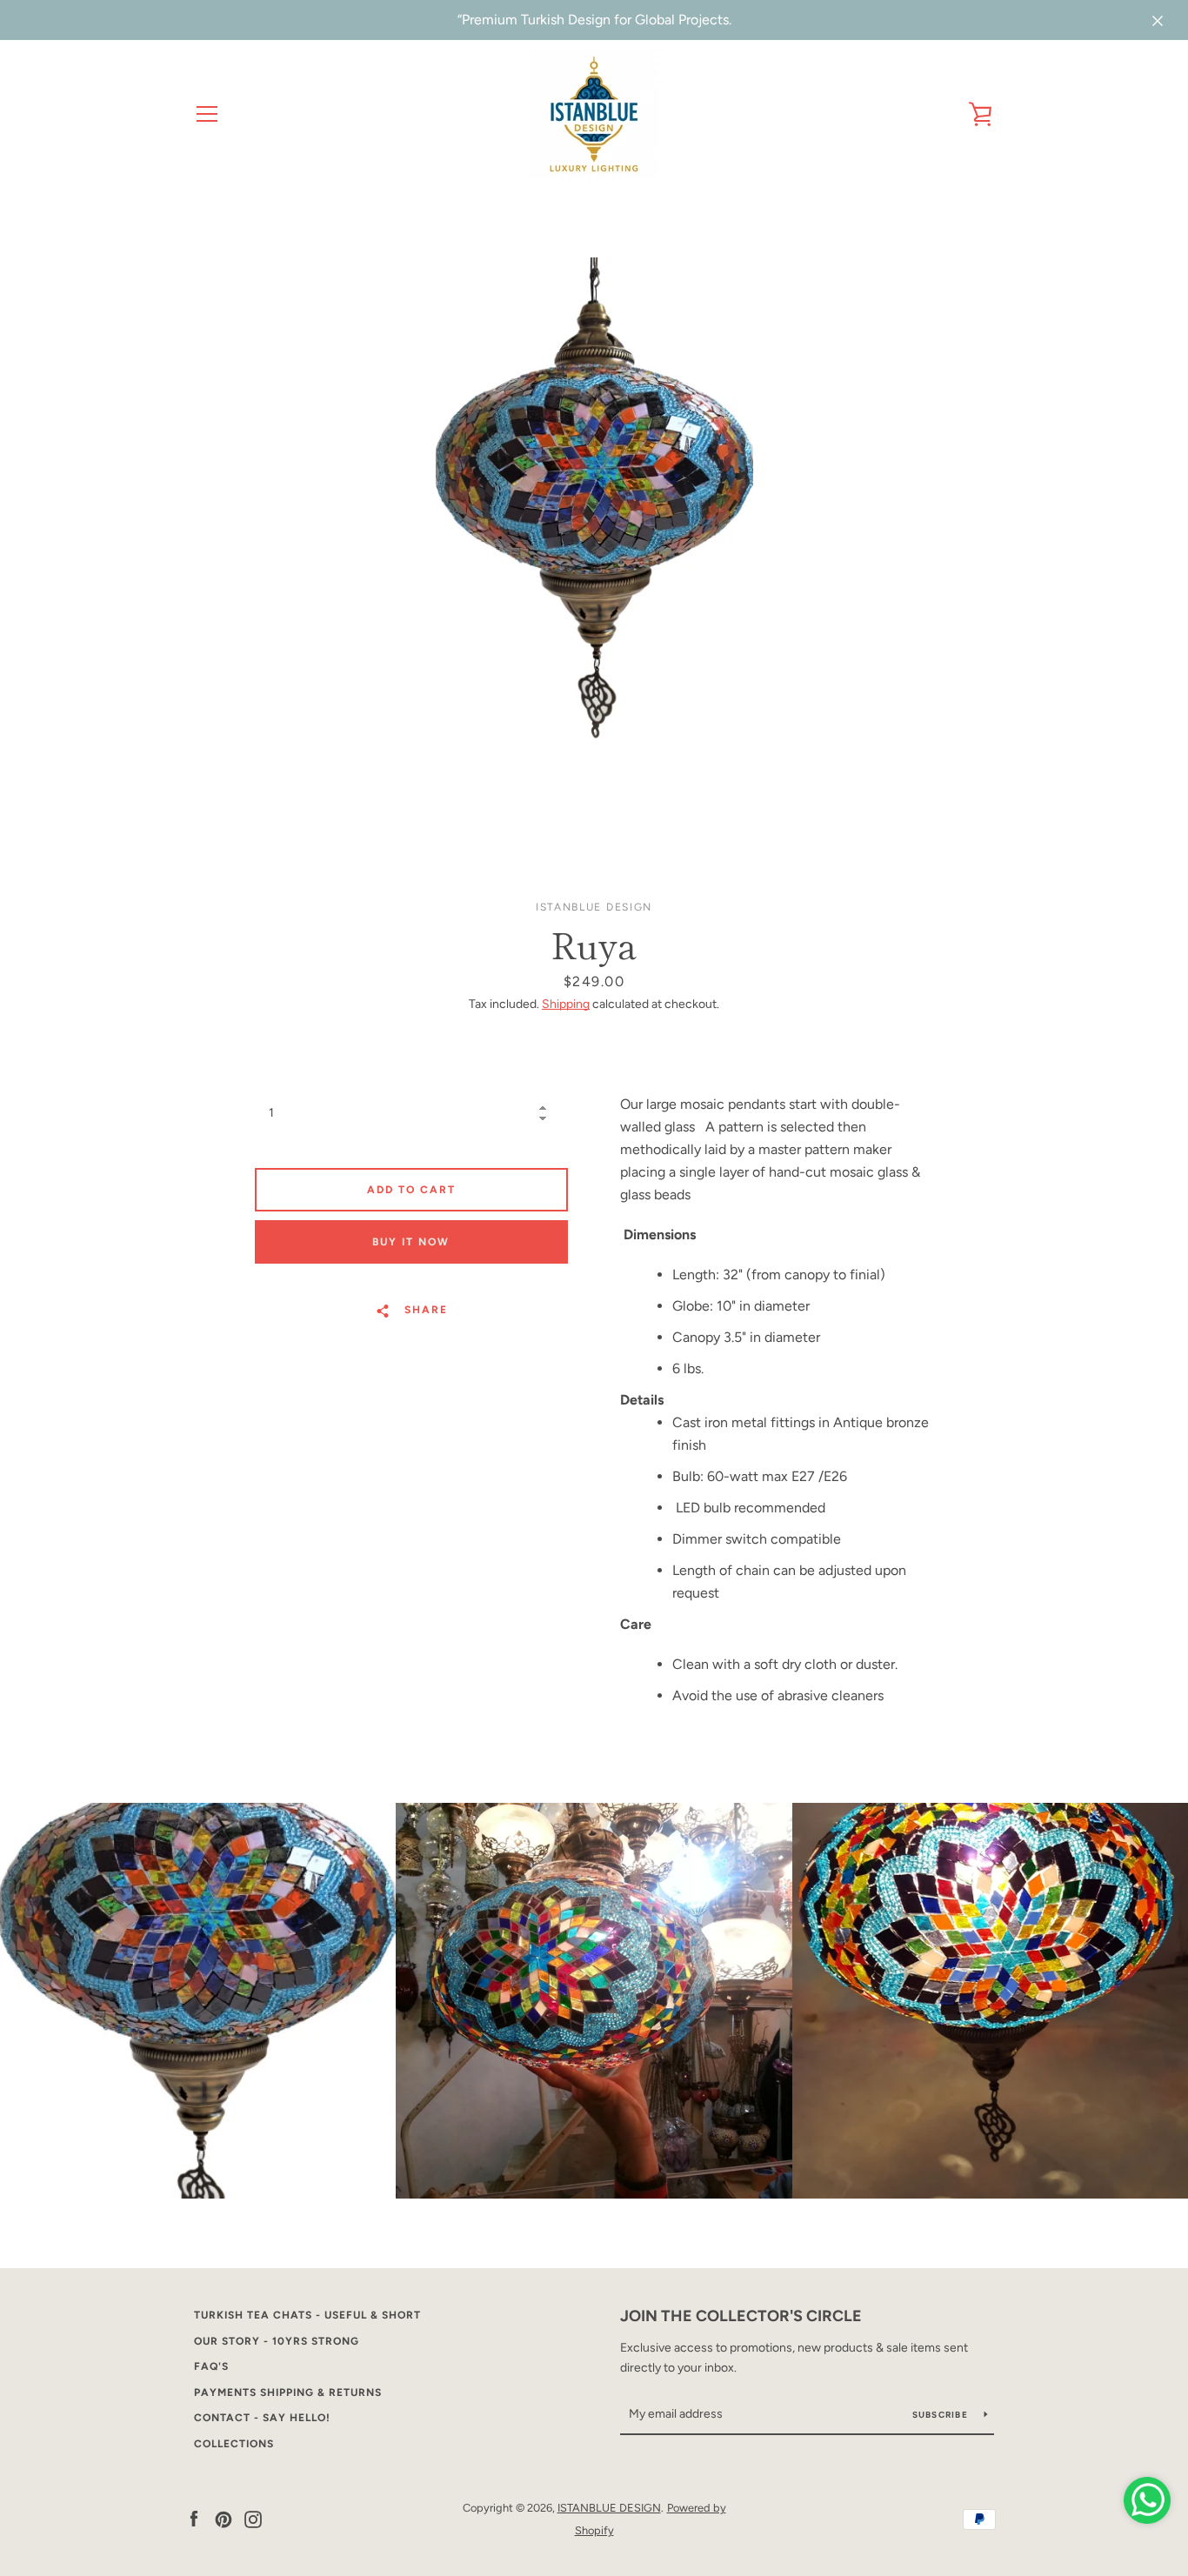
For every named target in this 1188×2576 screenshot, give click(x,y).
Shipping (566, 1004)
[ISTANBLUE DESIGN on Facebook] (194, 2518)
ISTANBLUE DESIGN (609, 2508)
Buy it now (411, 1242)
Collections (234, 2444)
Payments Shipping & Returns (288, 2392)
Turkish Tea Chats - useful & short (307, 2315)
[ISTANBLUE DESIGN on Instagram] (253, 2518)
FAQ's (211, 2366)
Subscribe (942, 2415)
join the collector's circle (741, 2316)
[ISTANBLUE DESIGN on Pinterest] (224, 2518)
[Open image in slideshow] (594, 540)
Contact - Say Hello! (262, 2418)
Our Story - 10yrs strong (277, 2341)
